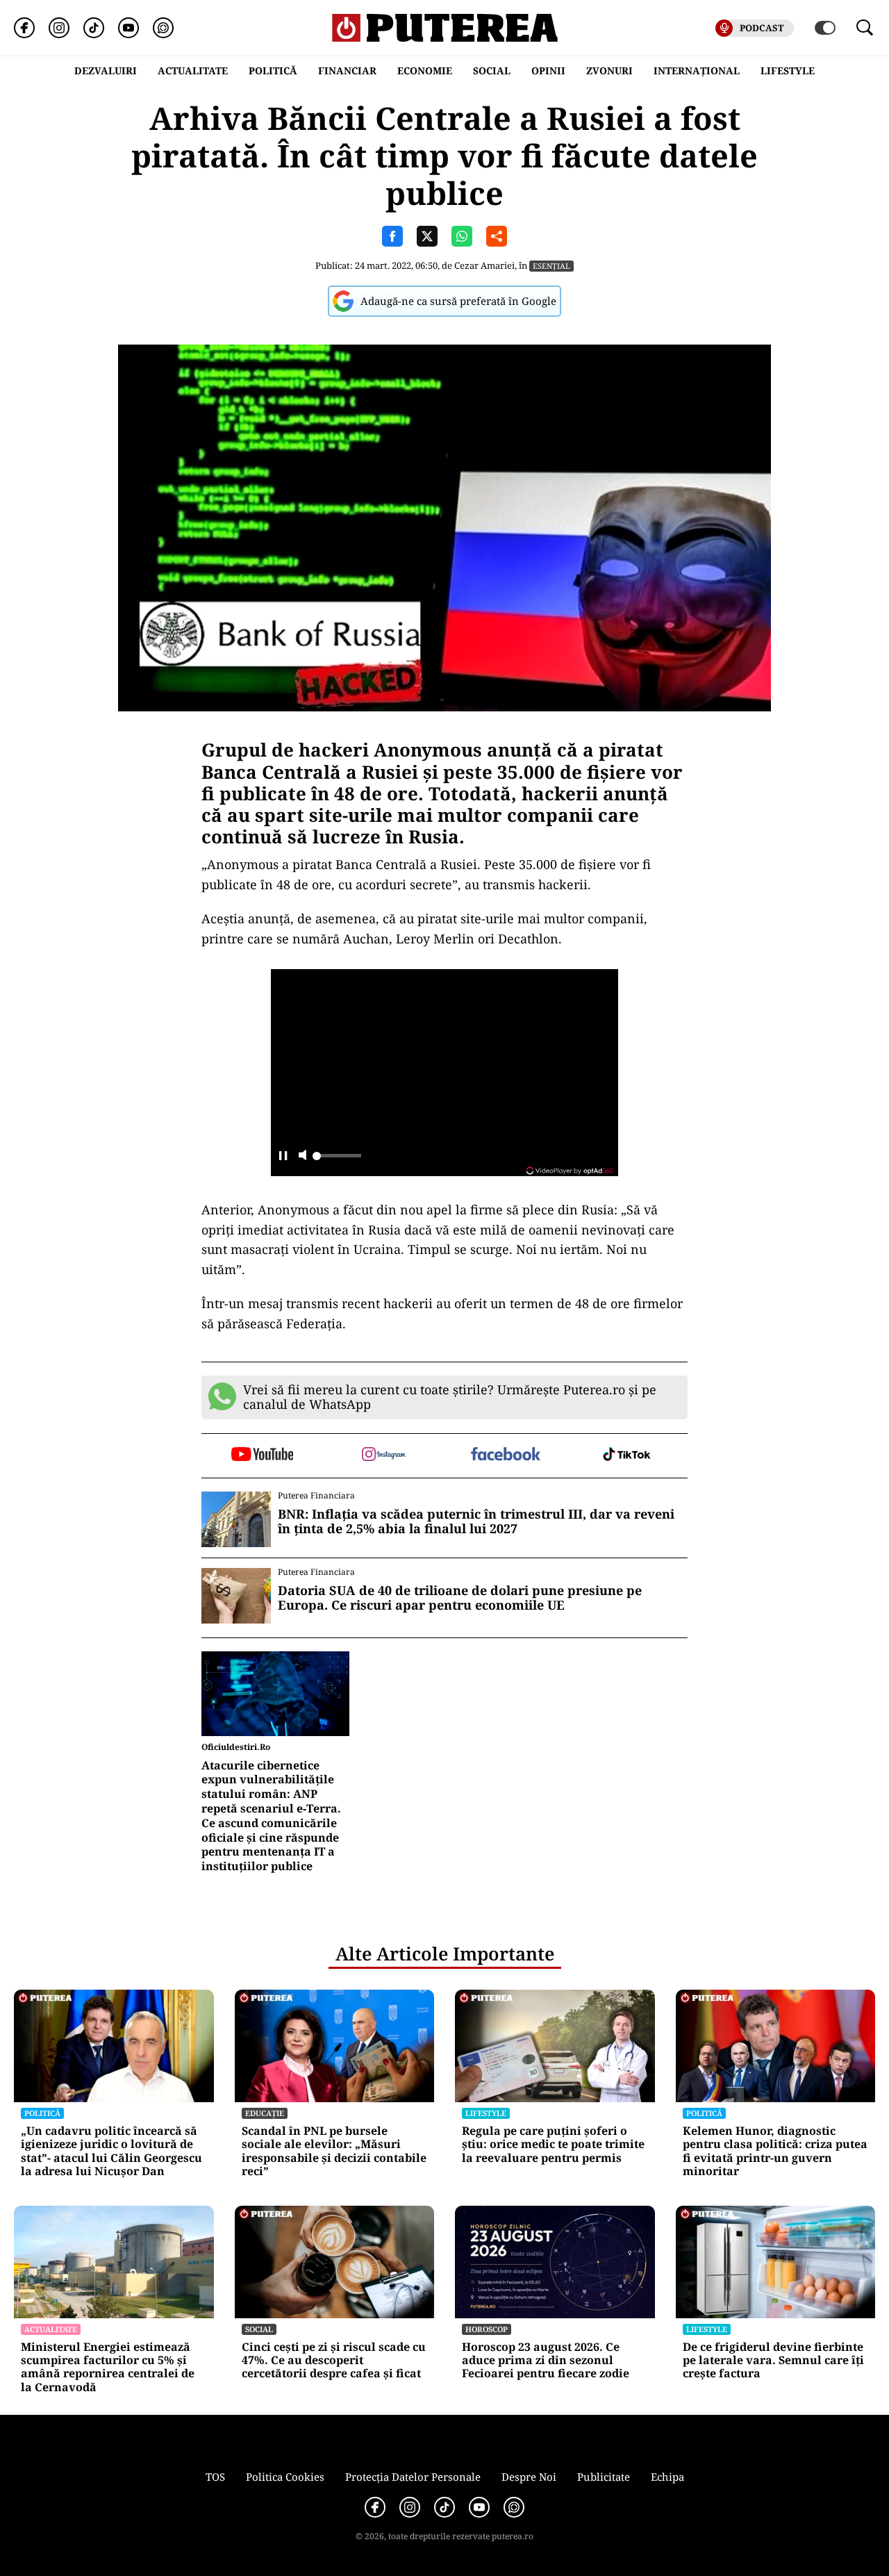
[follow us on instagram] (384, 1455)
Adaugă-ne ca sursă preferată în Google (458, 301)
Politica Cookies (285, 2477)
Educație (265, 2113)
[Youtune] (128, 28)
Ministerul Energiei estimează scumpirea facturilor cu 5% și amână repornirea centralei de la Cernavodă (108, 2367)
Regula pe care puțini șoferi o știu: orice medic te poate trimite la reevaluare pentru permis (553, 2145)
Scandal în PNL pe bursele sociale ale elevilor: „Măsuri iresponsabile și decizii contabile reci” (334, 2151)
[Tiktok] (94, 28)
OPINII (548, 71)
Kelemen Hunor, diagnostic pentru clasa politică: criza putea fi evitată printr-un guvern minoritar (775, 2151)
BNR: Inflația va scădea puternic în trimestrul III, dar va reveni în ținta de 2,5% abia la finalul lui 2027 (476, 1522)
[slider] (337, 1159)
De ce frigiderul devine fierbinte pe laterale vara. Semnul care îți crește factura (773, 2361)
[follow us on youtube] (262, 1455)
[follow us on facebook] (505, 1455)
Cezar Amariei (484, 265)
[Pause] (283, 1156)
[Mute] (302, 1156)
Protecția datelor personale (413, 2477)
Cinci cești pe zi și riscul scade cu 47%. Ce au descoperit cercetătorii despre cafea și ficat (334, 2361)
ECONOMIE (425, 71)
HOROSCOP (487, 2329)
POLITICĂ (273, 71)
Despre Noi (529, 2477)
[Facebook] (24, 28)
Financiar (347, 71)
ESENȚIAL (551, 266)
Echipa (667, 2477)
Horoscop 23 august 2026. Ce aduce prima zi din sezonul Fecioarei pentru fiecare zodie (546, 2361)
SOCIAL (492, 71)
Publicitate (604, 2477)
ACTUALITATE (193, 71)
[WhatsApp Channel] (163, 28)
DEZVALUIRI (106, 71)
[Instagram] (59, 28)
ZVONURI (609, 71)
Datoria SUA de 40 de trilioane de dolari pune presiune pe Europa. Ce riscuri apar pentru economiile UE (460, 1598)
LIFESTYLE (788, 71)
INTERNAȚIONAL (697, 71)
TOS (215, 2477)
